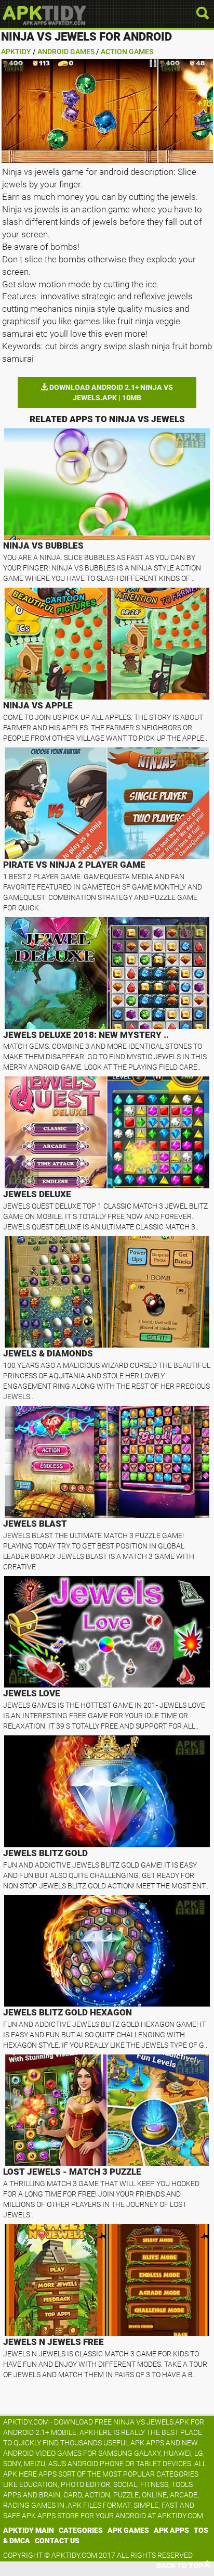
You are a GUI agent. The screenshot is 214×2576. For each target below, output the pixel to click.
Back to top (180, 2566)
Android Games (66, 52)
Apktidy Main (29, 2530)
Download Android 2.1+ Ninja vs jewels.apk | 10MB (110, 392)
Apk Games (128, 2530)
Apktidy (16, 52)
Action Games (127, 52)
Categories (81, 2530)
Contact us (57, 2541)
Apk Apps (171, 2530)
